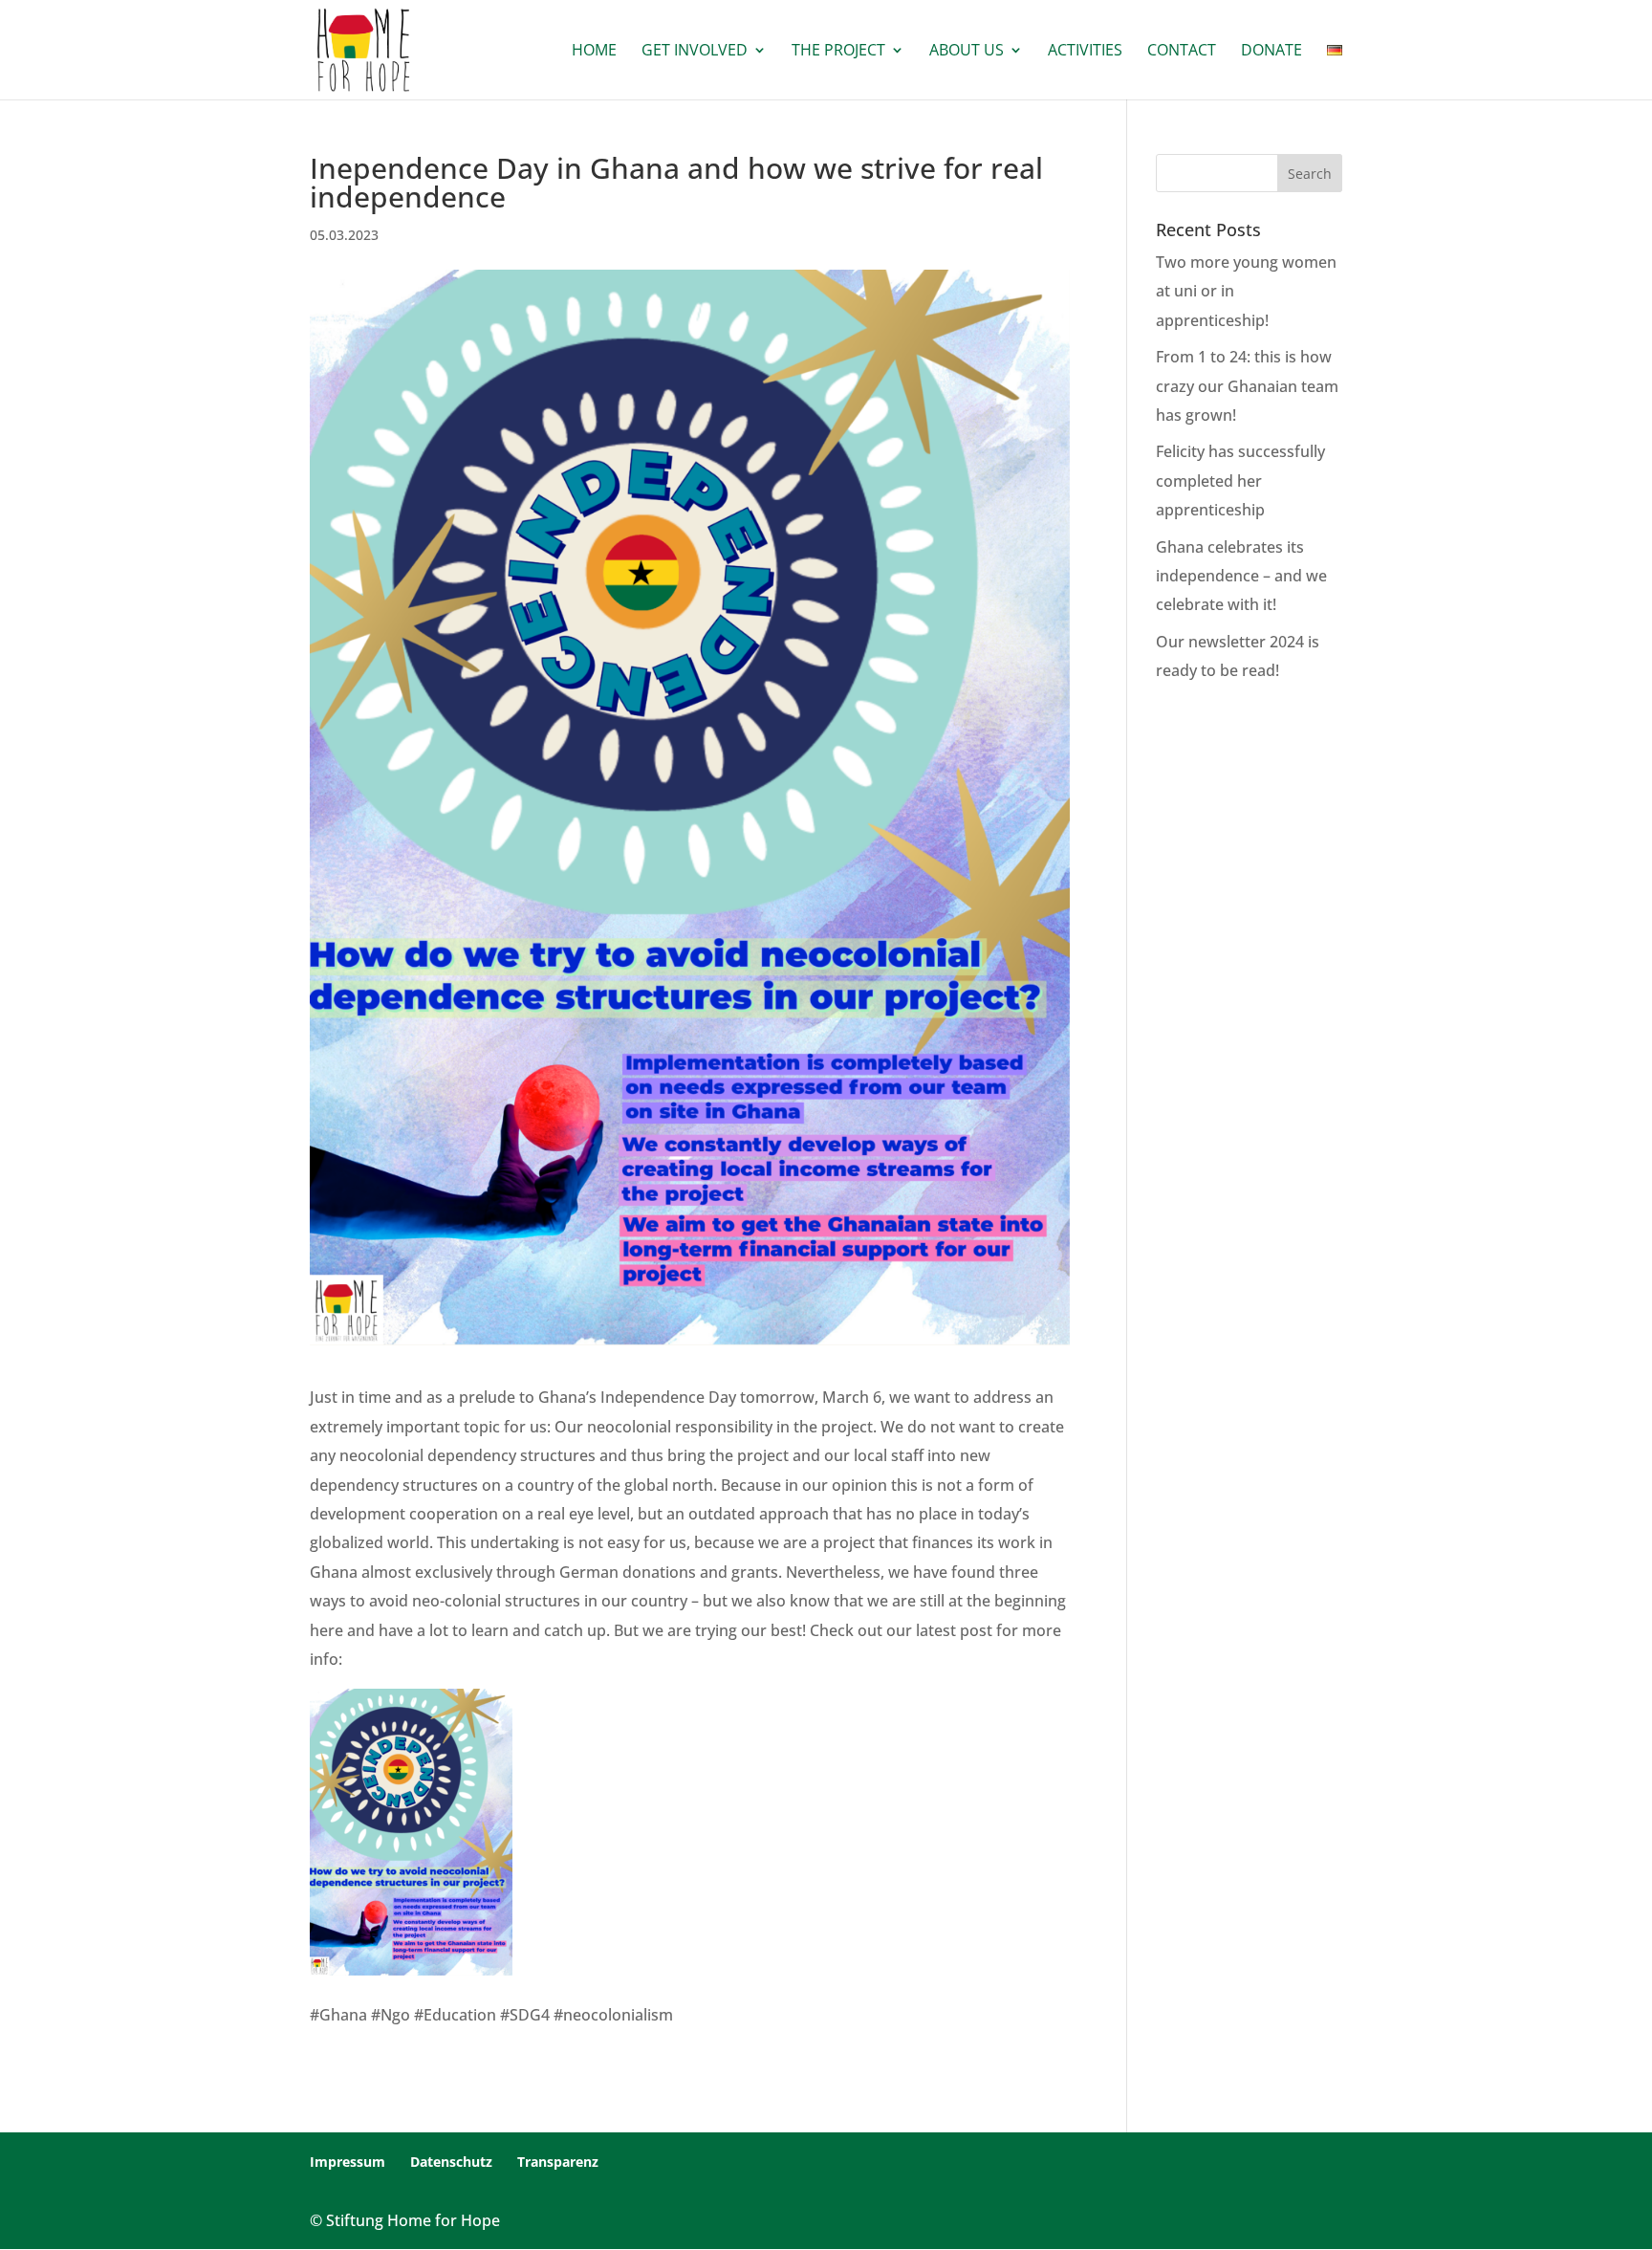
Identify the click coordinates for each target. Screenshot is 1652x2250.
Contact (1182, 52)
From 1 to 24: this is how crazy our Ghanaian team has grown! (1247, 386)
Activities (1085, 52)
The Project (838, 52)
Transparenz (558, 2162)
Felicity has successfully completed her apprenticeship (1240, 481)
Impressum (348, 2162)
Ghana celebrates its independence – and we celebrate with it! (1241, 576)
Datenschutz (451, 2162)
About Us (967, 52)
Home (594, 52)
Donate (1272, 52)
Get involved (695, 52)
